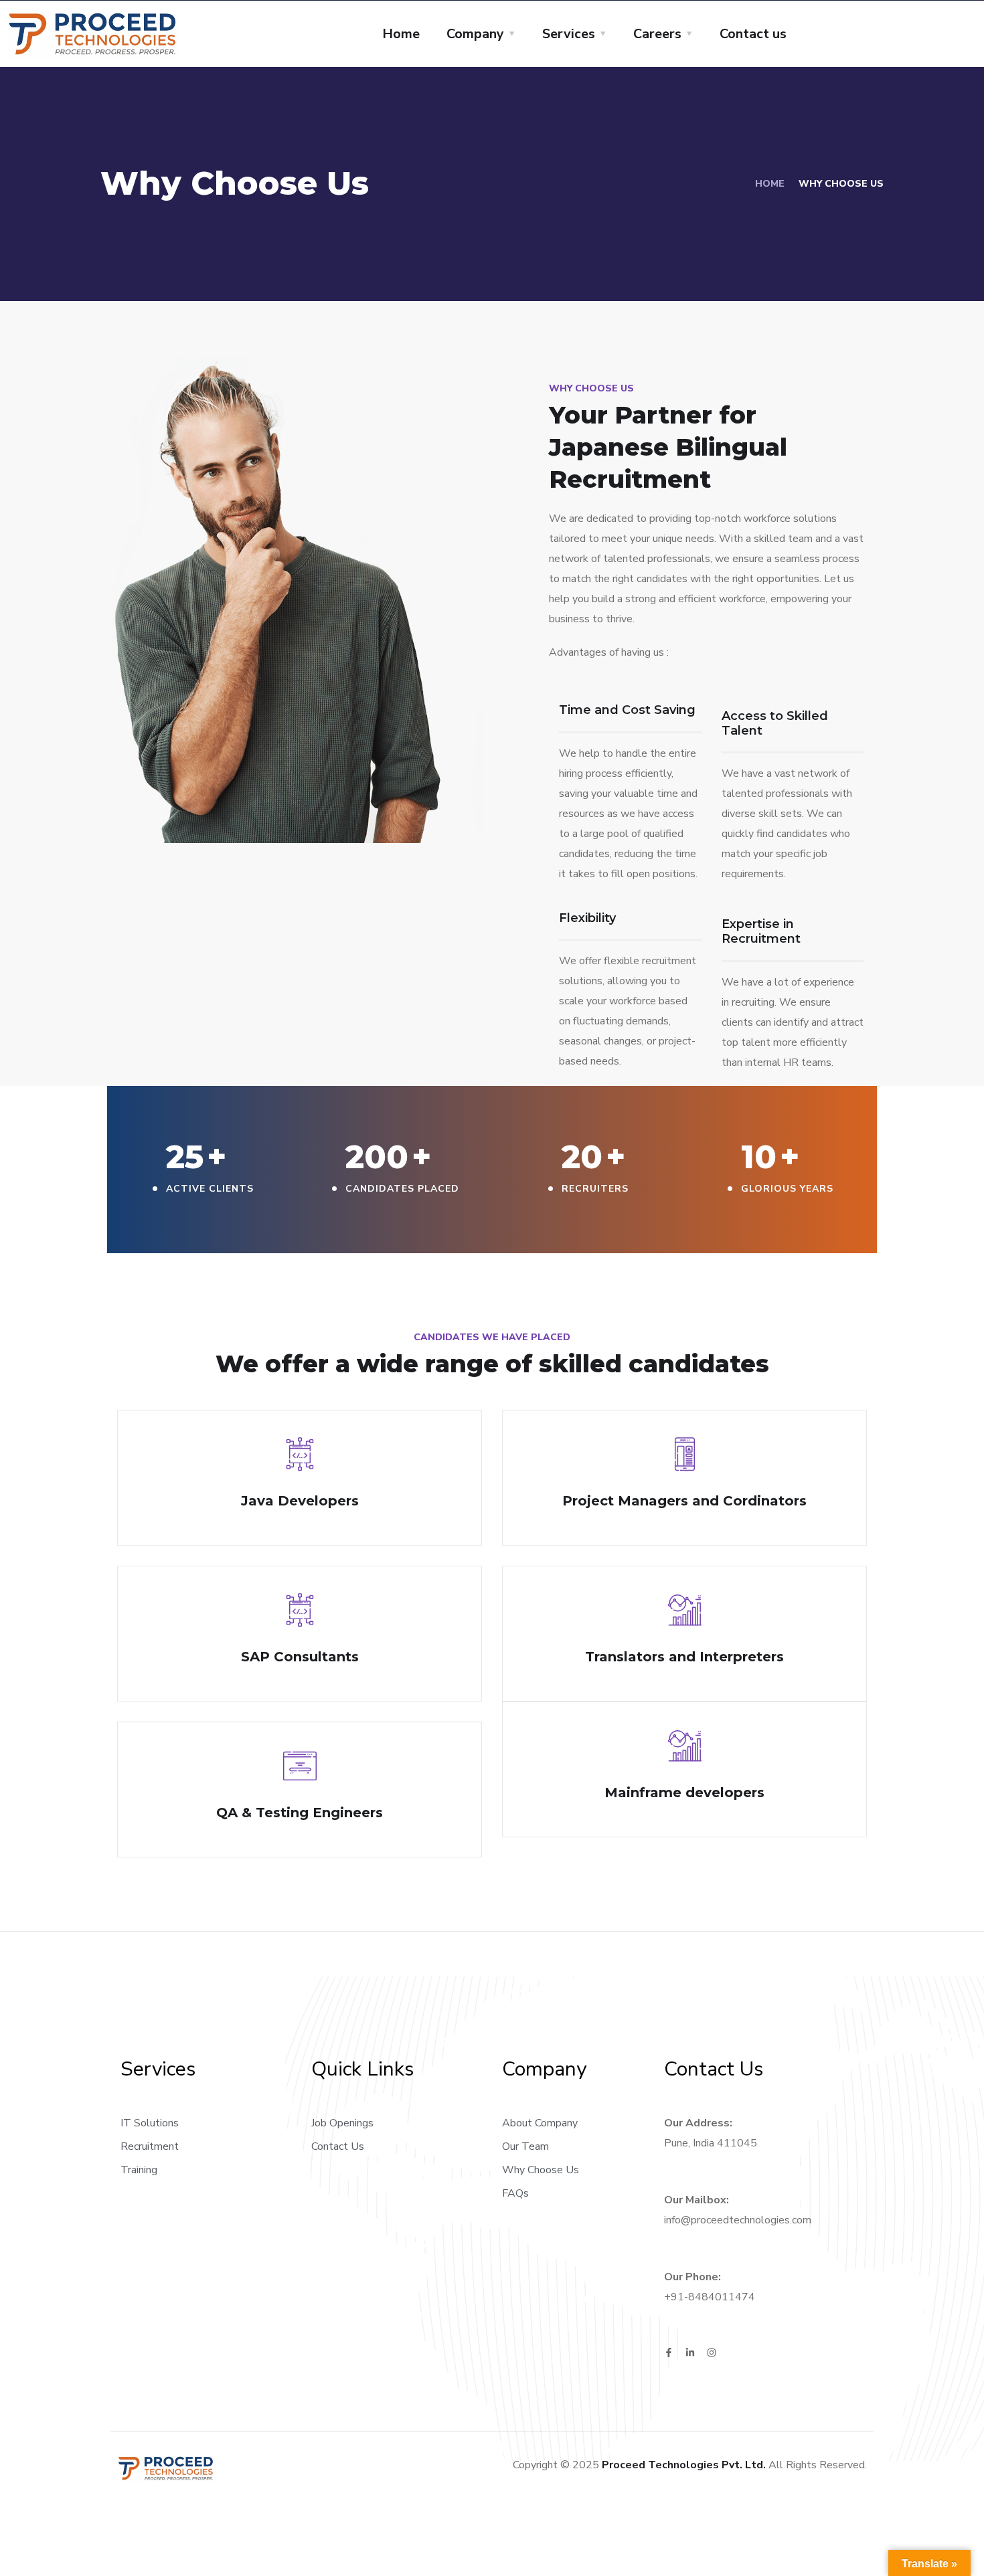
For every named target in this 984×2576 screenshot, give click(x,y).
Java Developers (300, 1501)
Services (569, 34)
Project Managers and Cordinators (684, 1501)
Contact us (753, 34)
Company (475, 34)
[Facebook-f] (669, 2353)
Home (401, 34)
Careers (657, 34)
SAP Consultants (300, 1657)
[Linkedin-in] (690, 2353)
